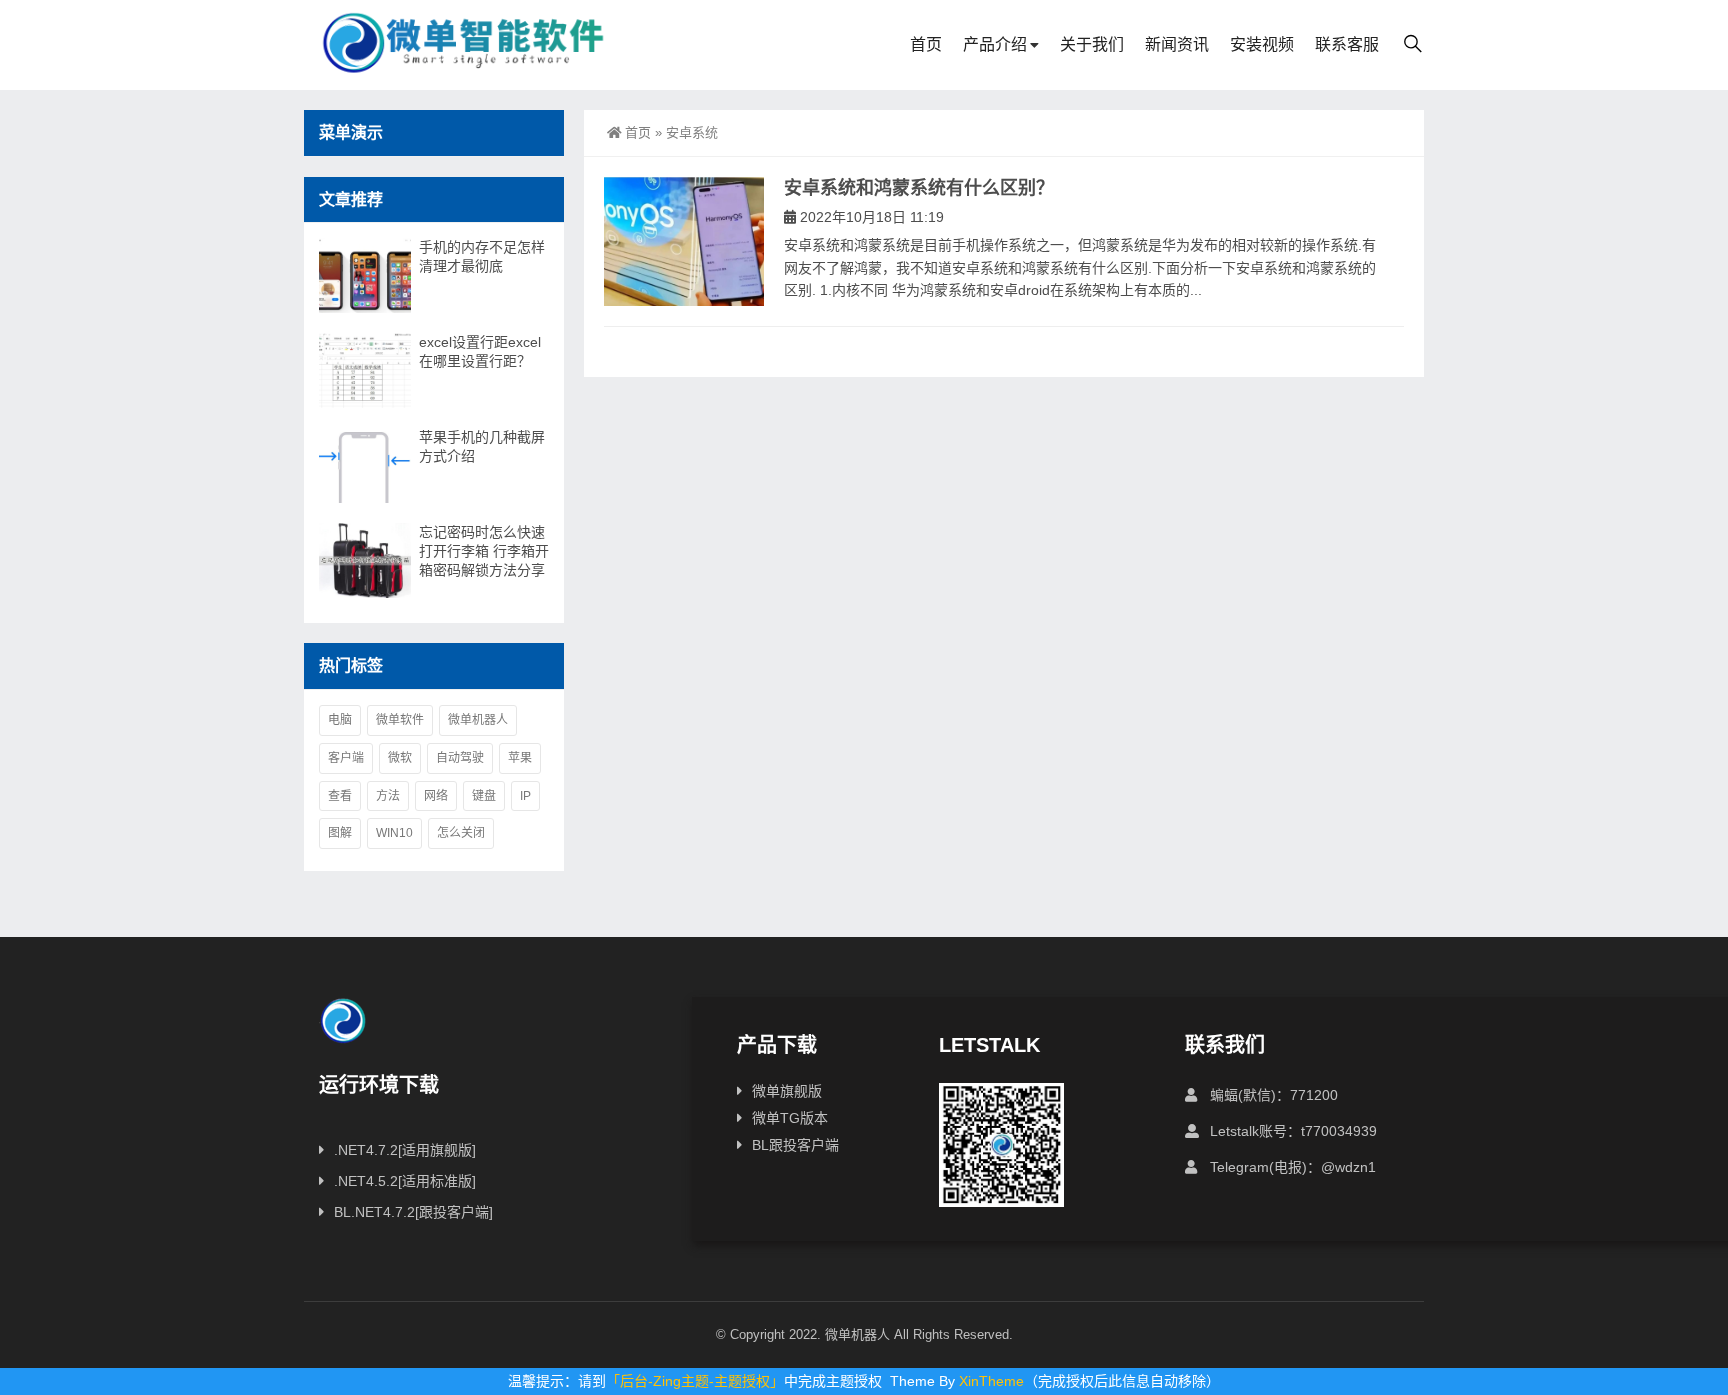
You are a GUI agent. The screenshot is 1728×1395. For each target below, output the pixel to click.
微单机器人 (478, 720)
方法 (388, 796)
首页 (926, 44)
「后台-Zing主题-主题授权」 (695, 1381)
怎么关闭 (461, 833)
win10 (394, 833)
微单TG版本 (790, 1118)
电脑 (340, 720)
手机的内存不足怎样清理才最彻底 (482, 256)
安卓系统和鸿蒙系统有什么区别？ (919, 188)
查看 (340, 796)
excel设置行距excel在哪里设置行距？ (480, 351)
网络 (436, 796)
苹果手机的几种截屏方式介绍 (482, 446)
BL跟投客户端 (795, 1145)
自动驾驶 (460, 758)
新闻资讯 (1177, 44)
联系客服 (1347, 44)
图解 (340, 833)
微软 (400, 758)
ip (525, 796)
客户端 (346, 758)
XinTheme (991, 1381)
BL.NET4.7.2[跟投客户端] (413, 1212)
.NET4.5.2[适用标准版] (405, 1181)
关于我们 (1092, 44)
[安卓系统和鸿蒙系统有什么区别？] (684, 241)
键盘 (484, 796)
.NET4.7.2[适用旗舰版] (405, 1150)
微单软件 (400, 720)
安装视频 (1262, 44)
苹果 (520, 758)
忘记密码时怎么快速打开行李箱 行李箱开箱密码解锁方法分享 (484, 551)
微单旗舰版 (787, 1091)
